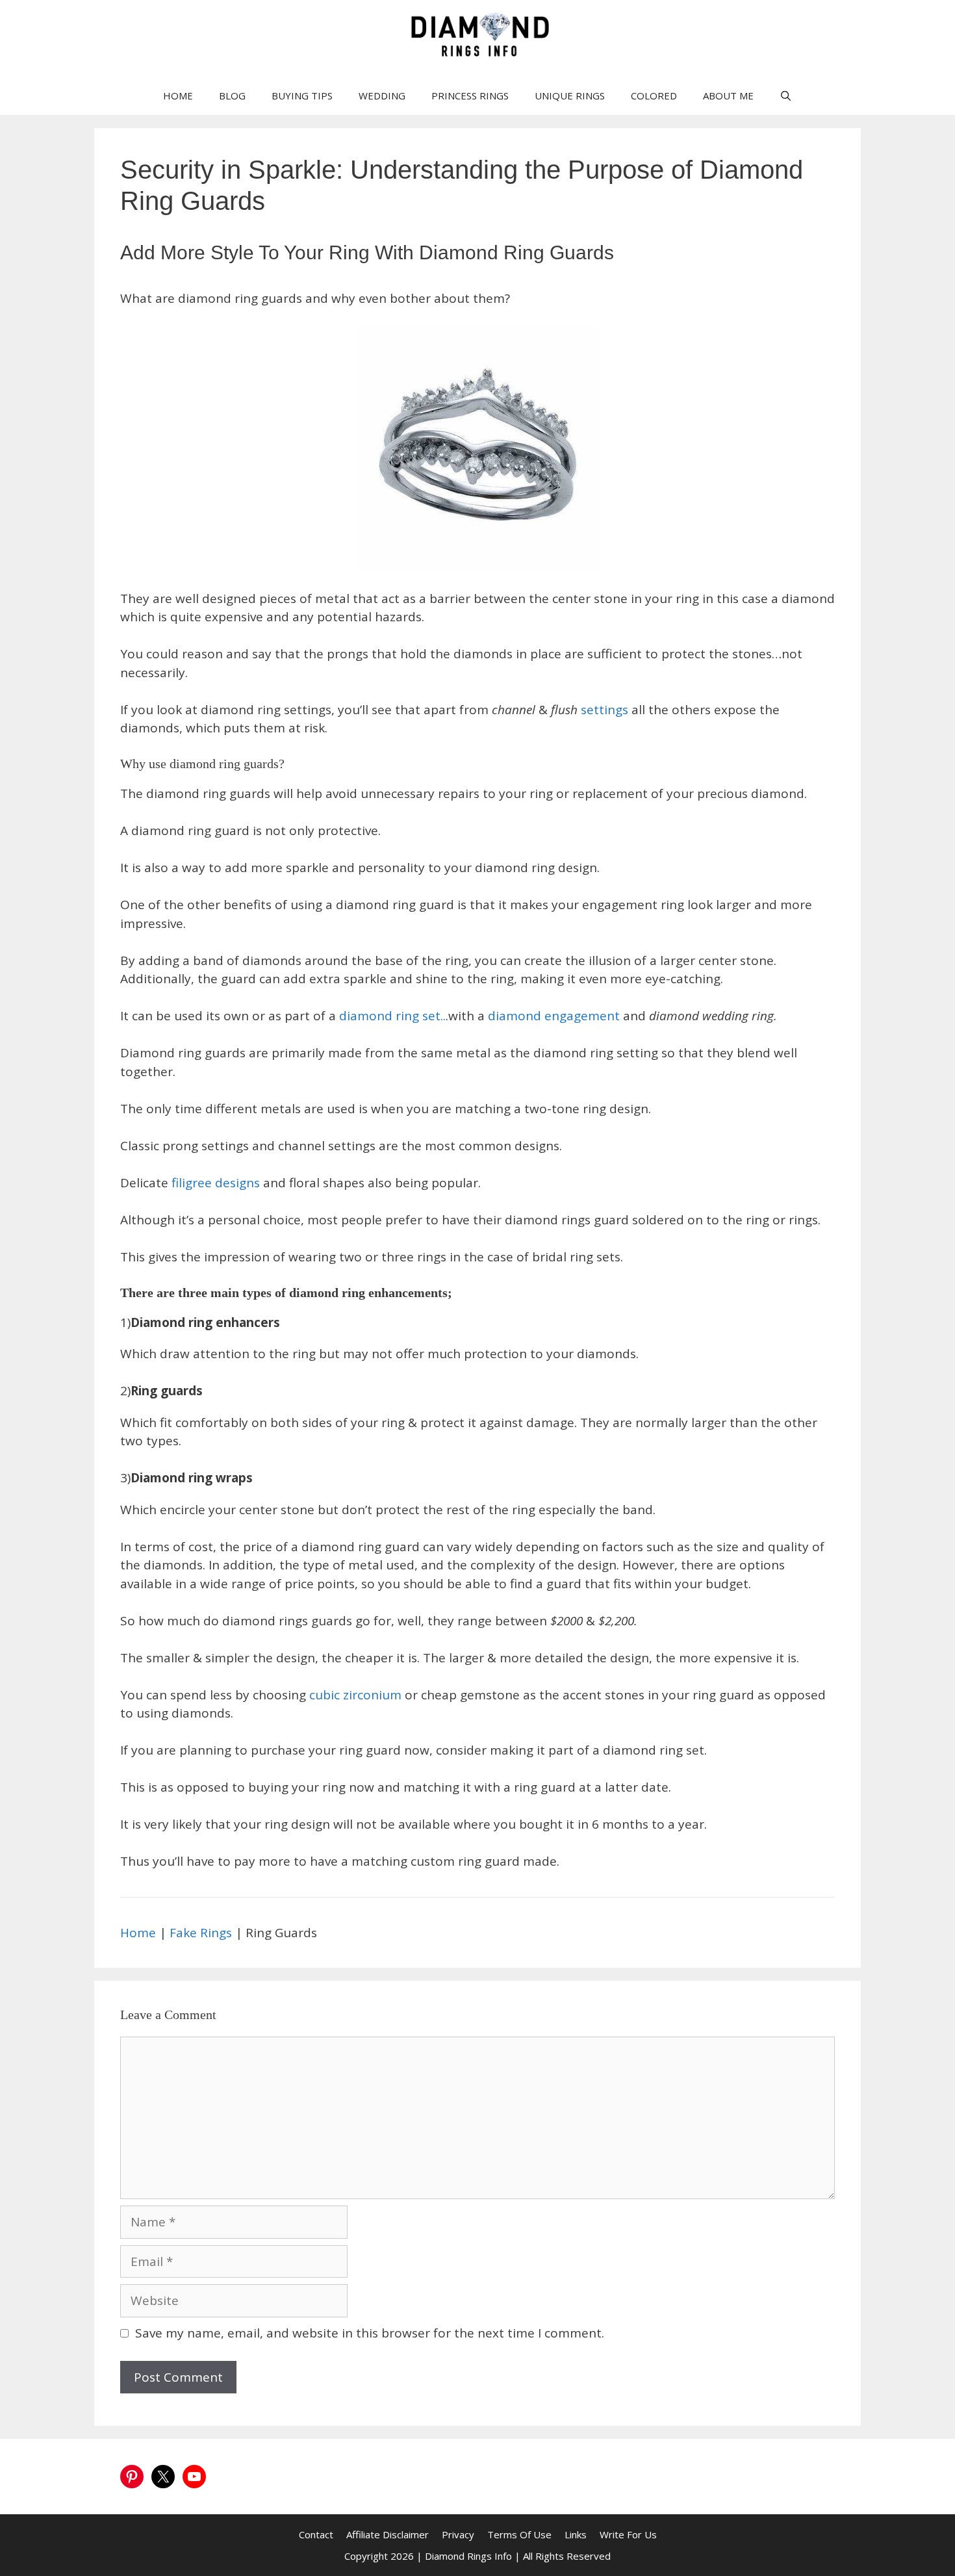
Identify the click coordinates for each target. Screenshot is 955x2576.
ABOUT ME (728, 96)
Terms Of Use (519, 2534)
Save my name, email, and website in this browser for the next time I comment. (370, 2333)
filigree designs (216, 1183)
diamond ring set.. (392, 1016)
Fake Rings (202, 1933)
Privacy (458, 2534)
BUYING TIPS (302, 96)
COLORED (654, 96)
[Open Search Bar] (786, 96)
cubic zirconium (357, 1695)
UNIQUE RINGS (570, 96)
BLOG (232, 96)
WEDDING (382, 96)
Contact (316, 2534)
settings (606, 710)
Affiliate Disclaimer (388, 2534)
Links (576, 2534)
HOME (178, 96)
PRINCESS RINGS (470, 96)
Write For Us (628, 2534)
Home (140, 1933)
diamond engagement (555, 1016)
